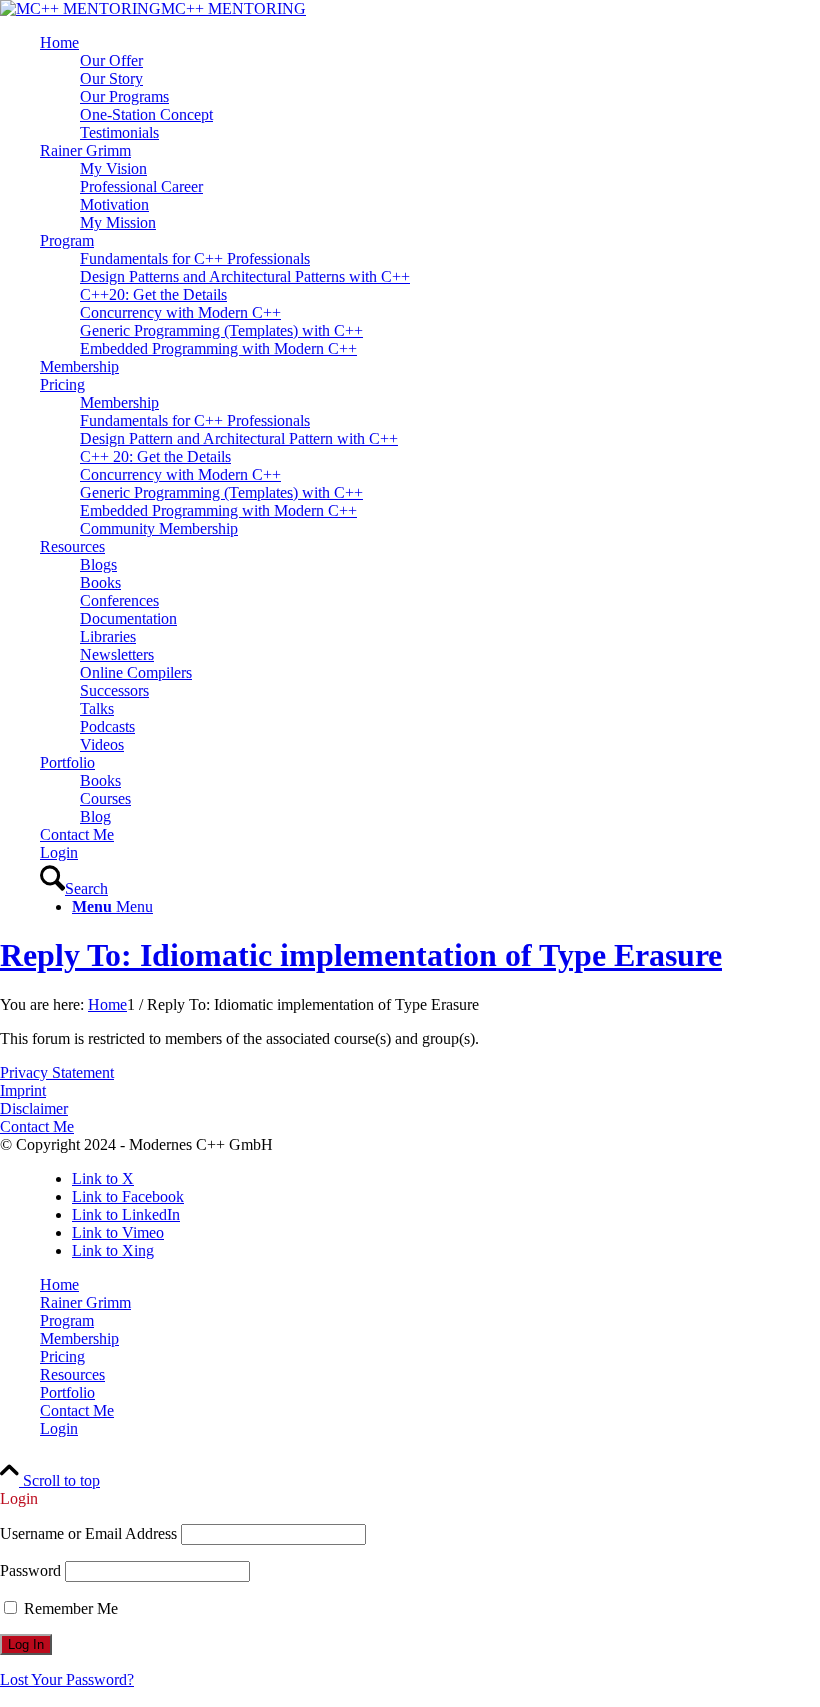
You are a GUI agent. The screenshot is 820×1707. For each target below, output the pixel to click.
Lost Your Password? (67, 1679)
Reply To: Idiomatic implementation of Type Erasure (361, 955)
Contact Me (37, 1126)
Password (30, 1570)
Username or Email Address (88, 1533)
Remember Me (69, 1608)
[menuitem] (430, 88)
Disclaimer (34, 1108)
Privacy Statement (57, 1072)
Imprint (23, 1090)
